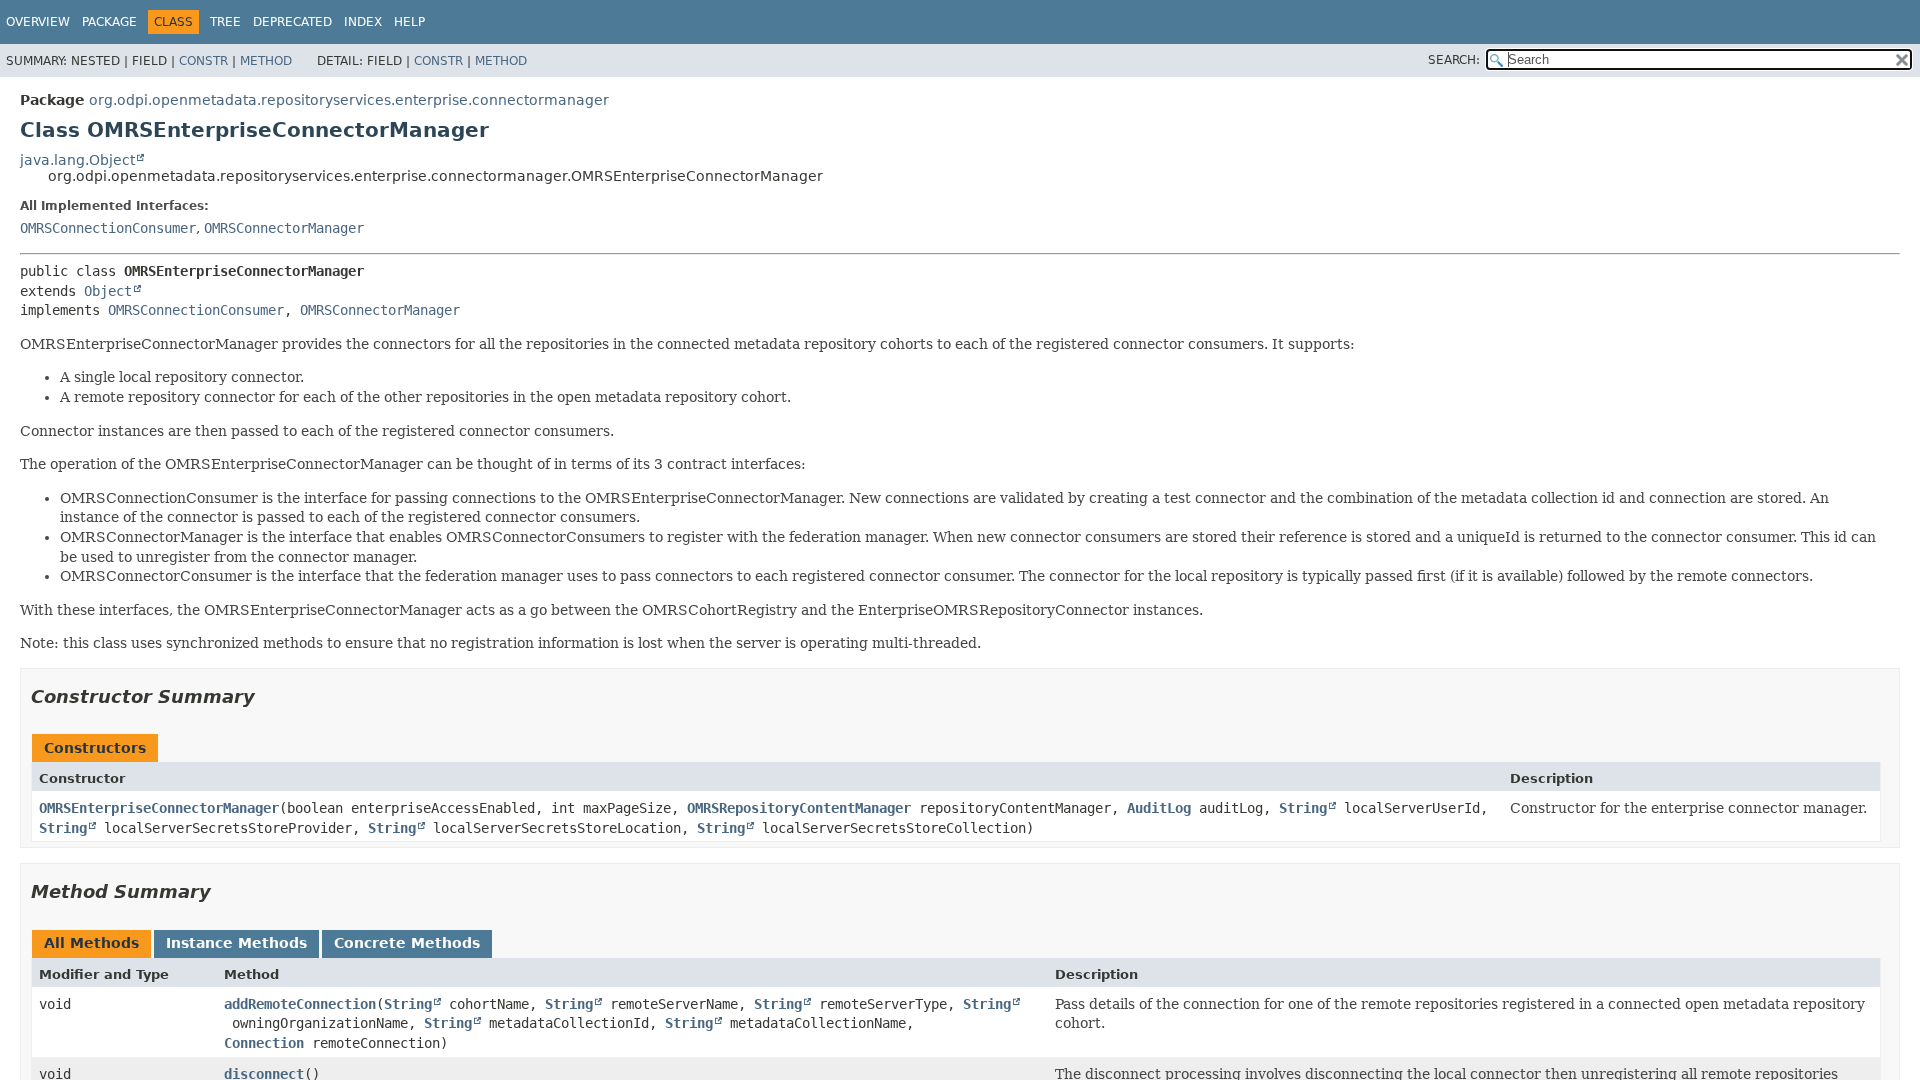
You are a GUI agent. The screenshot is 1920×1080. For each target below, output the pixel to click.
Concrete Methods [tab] (407, 943)
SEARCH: (1454, 60)
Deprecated (292, 22)
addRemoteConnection (300, 1004)
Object (108, 291)
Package (109, 22)
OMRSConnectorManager (284, 228)
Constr (203, 61)
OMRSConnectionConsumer (108, 228)
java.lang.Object (77, 160)
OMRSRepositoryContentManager (799, 808)
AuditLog (1159, 808)
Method (266, 61)
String (1303, 808)
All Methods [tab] (91, 943)
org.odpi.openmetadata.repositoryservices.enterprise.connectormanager (349, 100)
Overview (38, 22)
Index (363, 22)
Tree (225, 22)
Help (409, 22)
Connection (264, 1043)
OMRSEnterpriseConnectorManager (159, 808)
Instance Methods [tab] (236, 943)
